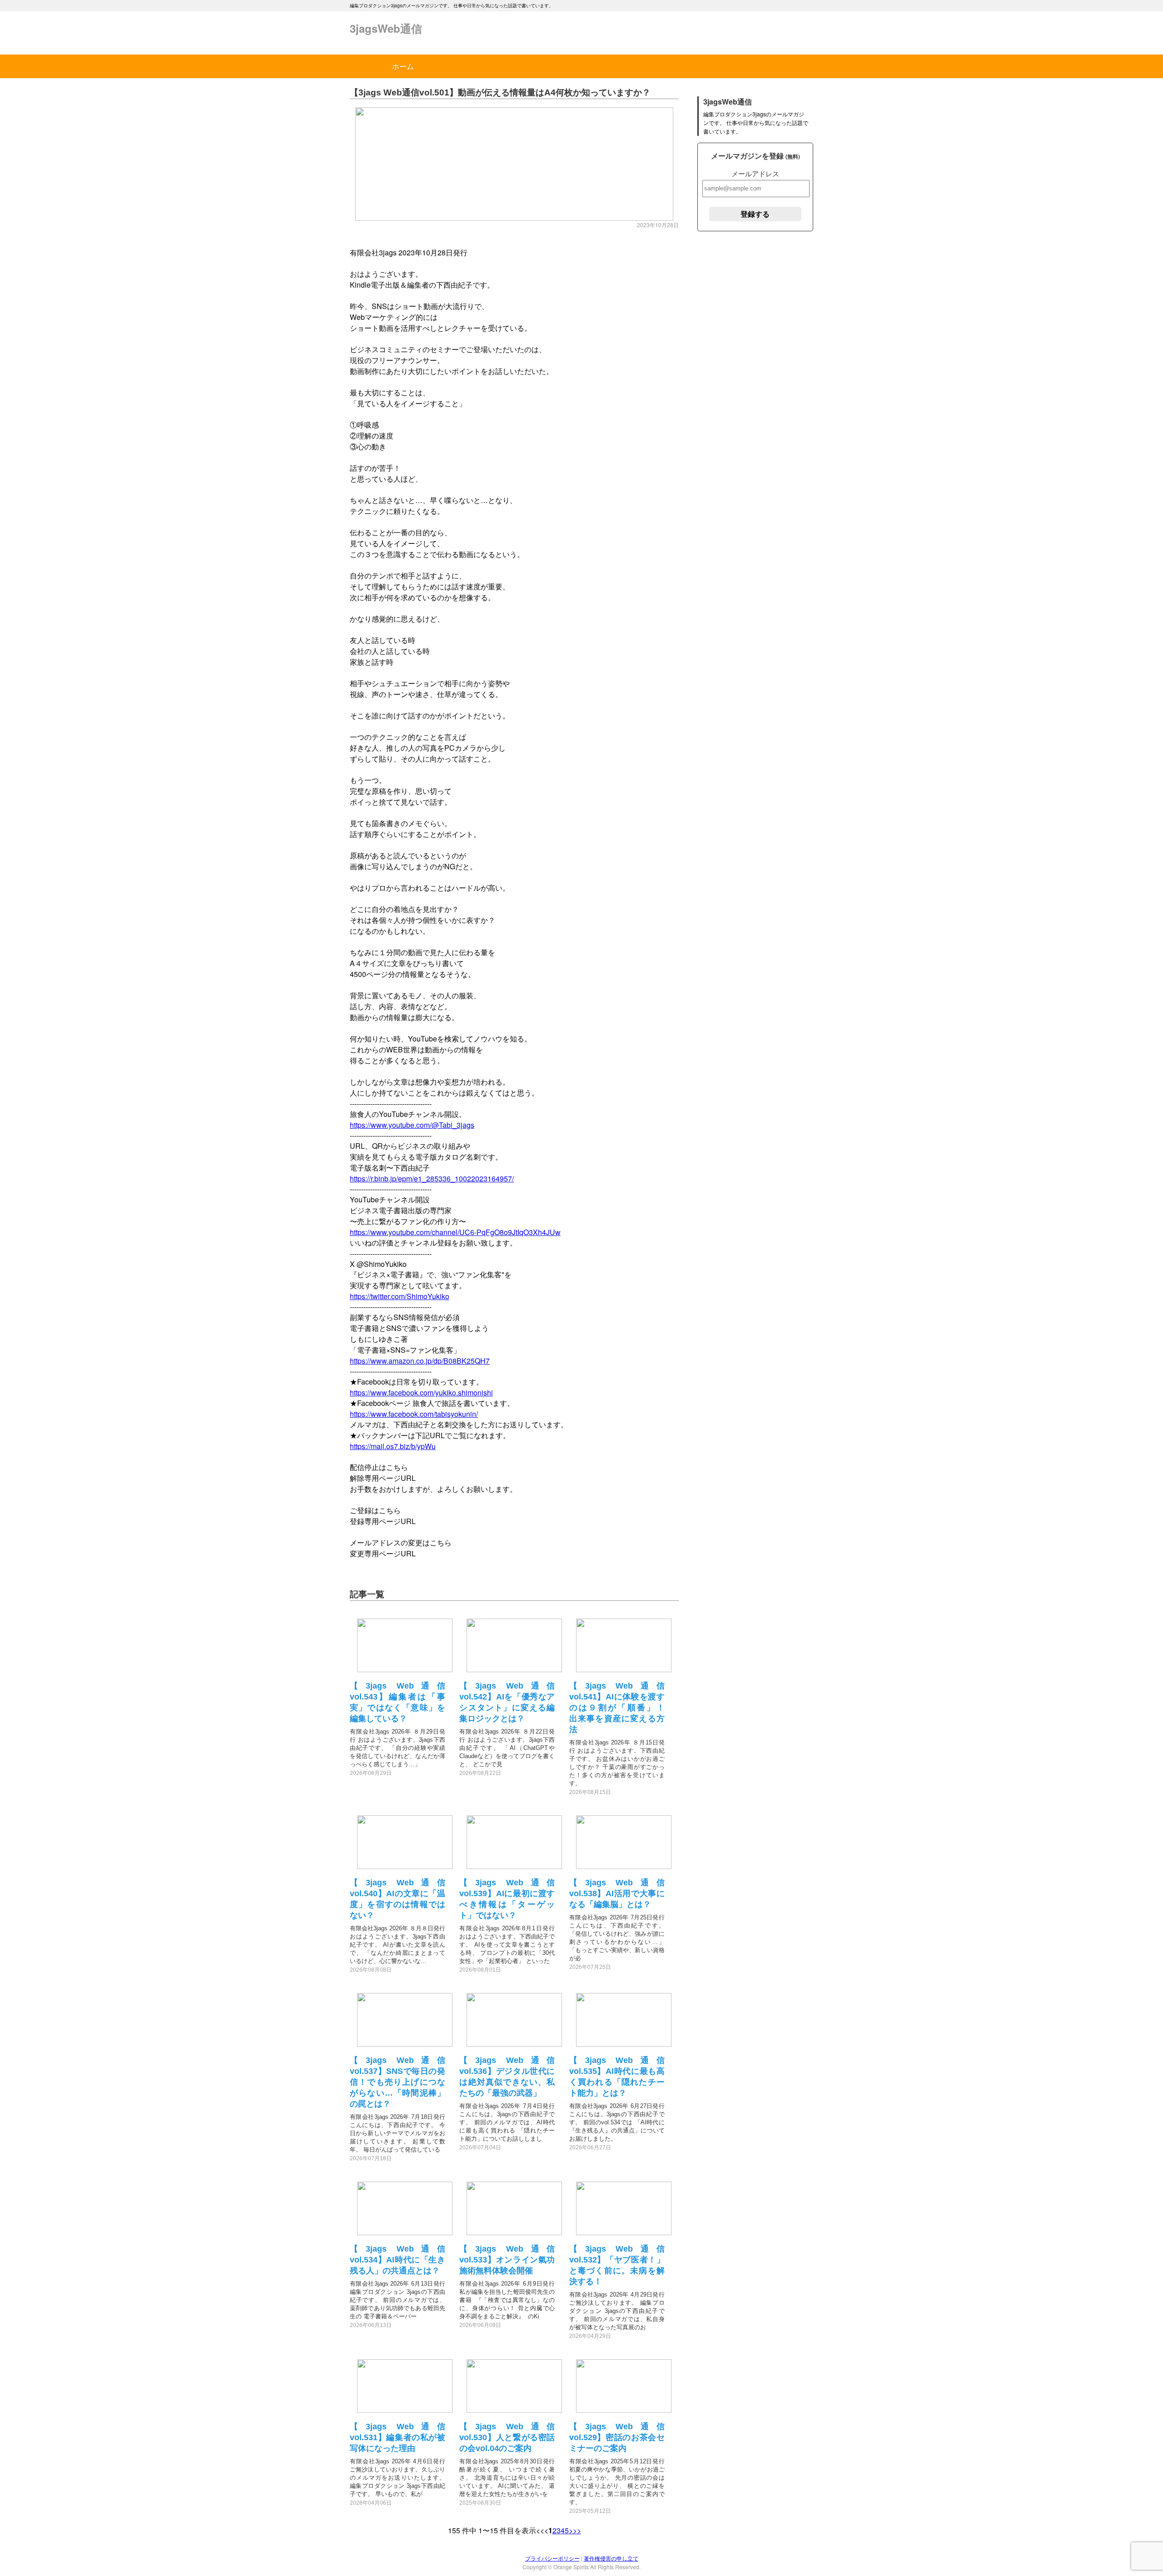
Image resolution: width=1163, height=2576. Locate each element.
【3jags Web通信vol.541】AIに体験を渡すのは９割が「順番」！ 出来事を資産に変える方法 (621, 1708)
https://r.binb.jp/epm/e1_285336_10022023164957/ (432, 1178)
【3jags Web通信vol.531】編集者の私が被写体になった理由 (398, 2437)
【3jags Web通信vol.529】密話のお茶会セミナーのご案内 (617, 2437)
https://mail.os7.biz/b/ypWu (393, 1446)
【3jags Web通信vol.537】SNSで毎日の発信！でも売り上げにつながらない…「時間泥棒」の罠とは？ (398, 2082)
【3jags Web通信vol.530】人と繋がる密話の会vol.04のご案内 (507, 2437)
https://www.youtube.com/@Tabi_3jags (412, 1125)
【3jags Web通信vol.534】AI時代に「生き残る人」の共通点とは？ (398, 2260)
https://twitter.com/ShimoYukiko (400, 1296)
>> (577, 2530)
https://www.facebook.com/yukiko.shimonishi (421, 1393)
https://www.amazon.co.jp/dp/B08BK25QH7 (420, 1361)
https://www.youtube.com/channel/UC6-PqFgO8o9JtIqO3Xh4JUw (455, 1232)
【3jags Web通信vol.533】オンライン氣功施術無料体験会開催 (507, 2260)
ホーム (403, 66)
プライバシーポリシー (552, 2558)
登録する (755, 214)
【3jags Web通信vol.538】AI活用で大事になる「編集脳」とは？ (617, 1893)
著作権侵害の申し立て (611, 2558)
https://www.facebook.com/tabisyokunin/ (414, 1414)
